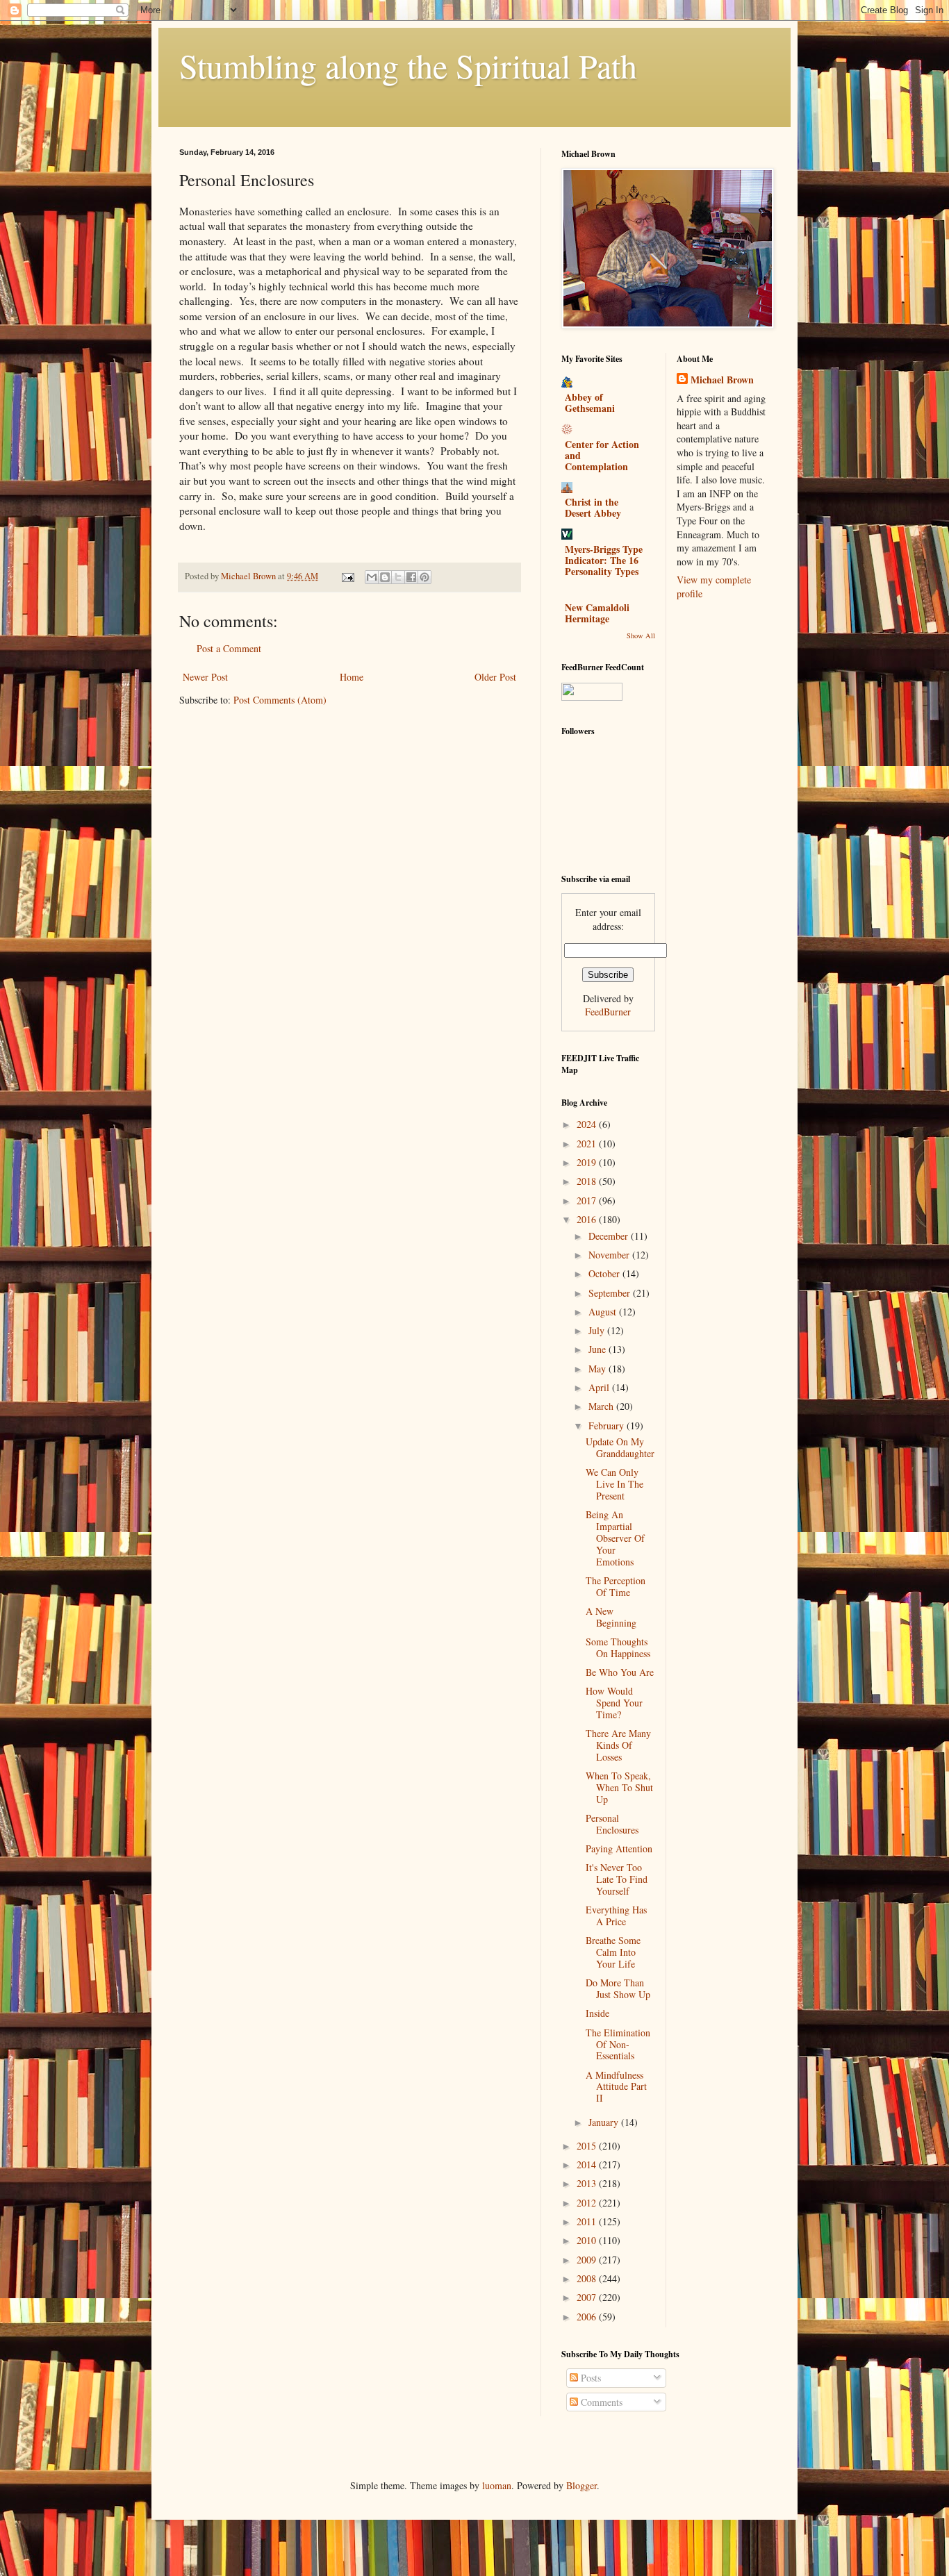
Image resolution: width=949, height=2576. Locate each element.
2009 (588, 2260)
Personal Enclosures (612, 1824)
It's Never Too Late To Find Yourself (617, 1879)
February (608, 1426)
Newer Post (205, 677)
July (598, 1330)
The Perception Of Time (616, 1586)
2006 (588, 2317)
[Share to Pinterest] (424, 577)
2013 (588, 2183)
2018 (588, 1181)
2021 (588, 1144)
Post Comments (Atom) (280, 700)
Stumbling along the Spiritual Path (408, 65)
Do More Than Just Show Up (618, 1988)
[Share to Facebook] (411, 577)
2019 (588, 1162)
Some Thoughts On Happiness (618, 1647)
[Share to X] (398, 577)
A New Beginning (611, 1617)
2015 (588, 2146)
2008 (588, 2278)
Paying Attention (619, 1848)
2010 (588, 2240)
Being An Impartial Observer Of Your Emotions (615, 1538)
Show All (641, 635)
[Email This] (372, 577)
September (611, 1293)
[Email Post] (347, 576)
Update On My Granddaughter (620, 1447)
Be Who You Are (620, 1672)
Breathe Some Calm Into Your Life (613, 1952)
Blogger (581, 2485)
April (600, 1387)
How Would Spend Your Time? (614, 1703)
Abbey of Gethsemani (590, 402)
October (605, 1273)
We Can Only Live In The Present (614, 1484)
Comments (600, 2402)
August (604, 1312)
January (605, 2122)
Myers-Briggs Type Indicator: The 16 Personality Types (604, 560)
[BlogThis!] (385, 577)
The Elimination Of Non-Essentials (618, 2044)
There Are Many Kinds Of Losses (618, 1745)
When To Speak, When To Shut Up (619, 1787)
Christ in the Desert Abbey (593, 507)
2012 (588, 2203)
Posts (589, 2378)
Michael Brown (722, 380)
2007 (588, 2297)
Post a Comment (229, 648)
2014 (588, 2164)
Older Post (495, 677)
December (610, 1236)
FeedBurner (608, 1012)
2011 (588, 2221)
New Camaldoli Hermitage (597, 613)
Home (352, 677)
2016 (588, 1219)
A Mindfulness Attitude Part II (616, 2087)
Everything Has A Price (616, 1916)
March (602, 1406)
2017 (588, 1200)
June (599, 1349)
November (610, 1255)
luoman (497, 2485)
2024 (588, 1124)
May (599, 1369)
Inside (597, 2013)
